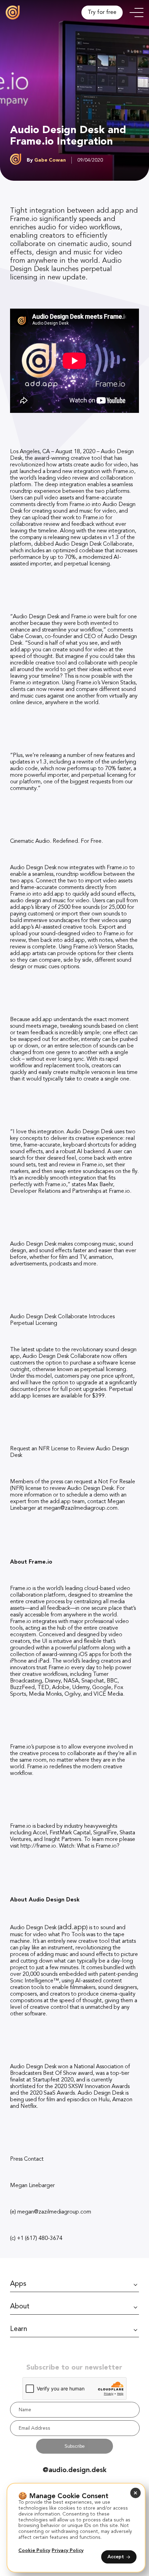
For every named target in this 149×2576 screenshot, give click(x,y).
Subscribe (74, 2446)
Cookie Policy (34, 2550)
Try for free (102, 13)
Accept (116, 2557)
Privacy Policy (68, 2550)
